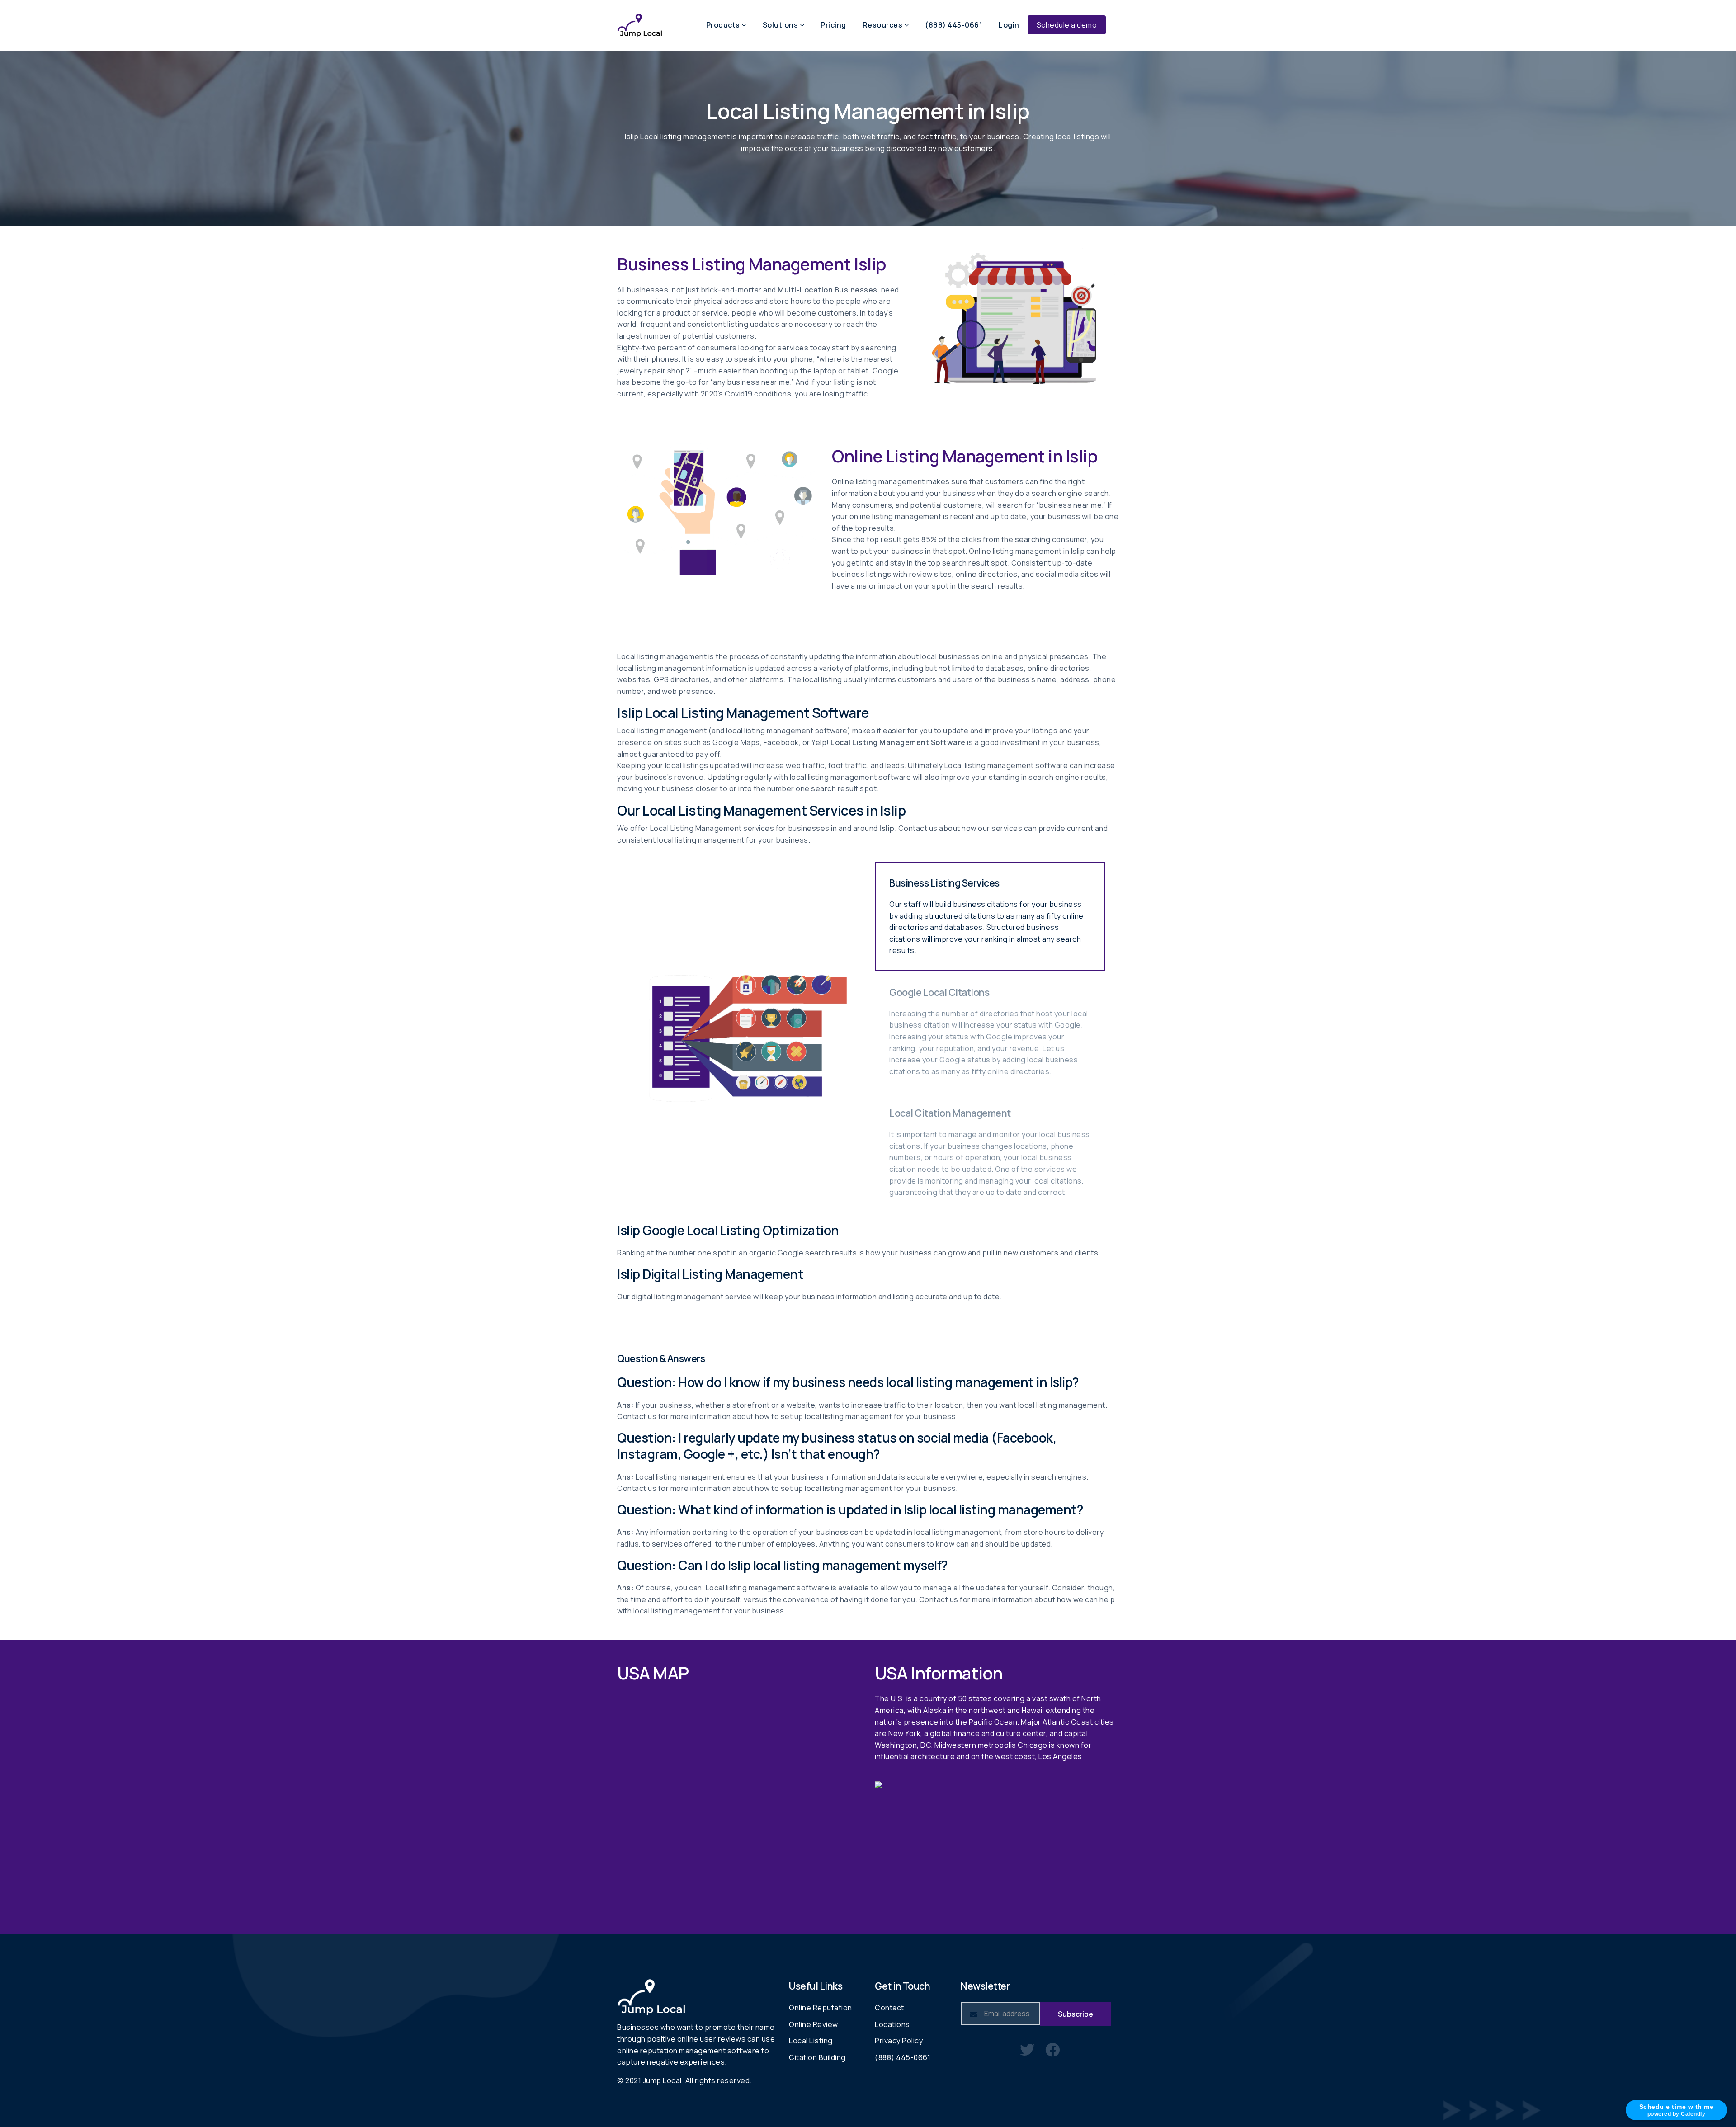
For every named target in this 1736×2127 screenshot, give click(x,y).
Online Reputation (821, 2008)
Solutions (781, 25)
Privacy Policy (899, 2041)
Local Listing (811, 2041)
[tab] (990, 916)
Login (1009, 25)
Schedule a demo (1067, 25)
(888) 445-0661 (954, 25)
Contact (889, 2008)
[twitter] (1027, 2049)
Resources (883, 25)
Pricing (833, 25)
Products (724, 25)
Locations (892, 2024)
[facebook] (1053, 2049)
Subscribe (1076, 2014)
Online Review (814, 2024)
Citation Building (817, 2057)
